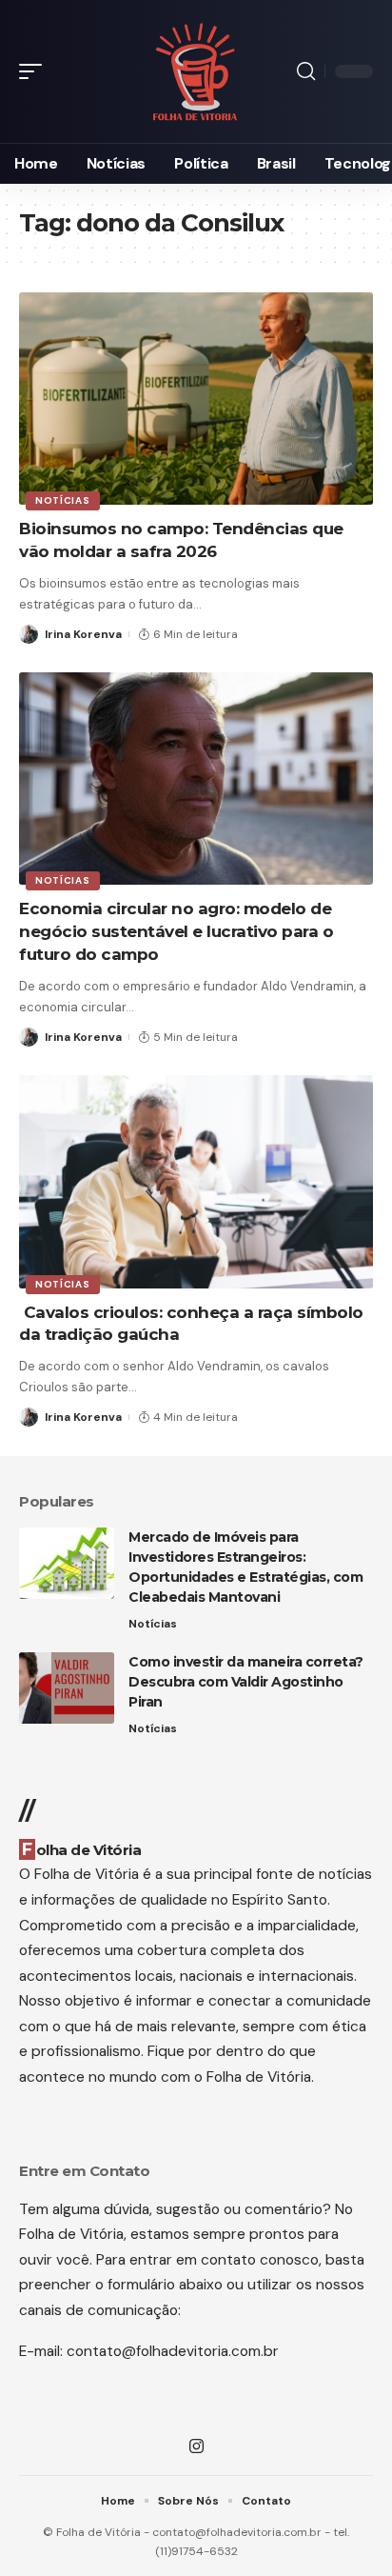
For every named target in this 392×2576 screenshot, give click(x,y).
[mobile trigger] (35, 71)
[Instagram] (196, 2447)
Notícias (63, 500)
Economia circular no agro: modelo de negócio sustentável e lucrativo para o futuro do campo (176, 931)
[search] (306, 71)
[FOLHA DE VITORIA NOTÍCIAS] (196, 72)
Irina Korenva (83, 634)
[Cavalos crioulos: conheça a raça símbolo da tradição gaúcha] (196, 1181)
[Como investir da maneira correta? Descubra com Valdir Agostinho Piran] (67, 1688)
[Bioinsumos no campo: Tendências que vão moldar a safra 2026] (196, 399)
